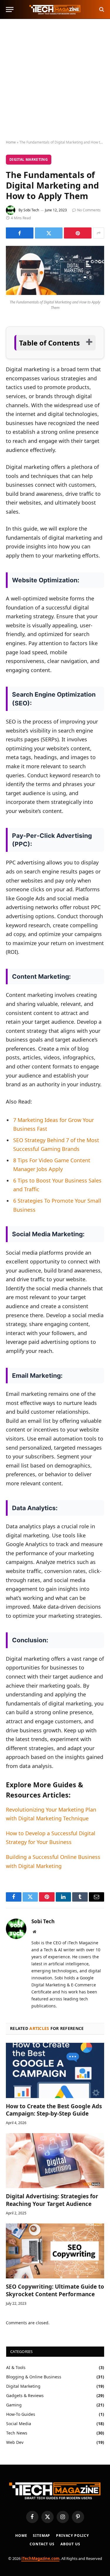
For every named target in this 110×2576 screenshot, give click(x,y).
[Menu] (10, 10)
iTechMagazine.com (40, 2558)
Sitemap (42, 2536)
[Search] (101, 10)
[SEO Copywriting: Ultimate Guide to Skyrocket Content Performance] (55, 2251)
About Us (70, 2544)
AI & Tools (16, 2367)
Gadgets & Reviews (25, 2395)
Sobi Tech (31, 210)
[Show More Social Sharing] (99, 233)
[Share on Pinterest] (78, 233)
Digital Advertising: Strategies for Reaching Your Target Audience (52, 2200)
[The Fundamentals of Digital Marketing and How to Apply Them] (55, 293)
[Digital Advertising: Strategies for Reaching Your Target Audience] (55, 2161)
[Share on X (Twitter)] (49, 233)
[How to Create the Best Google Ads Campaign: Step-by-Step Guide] (55, 2070)
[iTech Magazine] (55, 10)
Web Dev (15, 2442)
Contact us (42, 2544)
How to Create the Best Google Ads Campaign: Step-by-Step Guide (54, 2110)
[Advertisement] (55, 80)
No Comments (89, 210)
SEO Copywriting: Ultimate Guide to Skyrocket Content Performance (55, 2290)
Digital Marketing (29, 159)
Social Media (19, 2424)
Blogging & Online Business (34, 2377)
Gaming (14, 2405)
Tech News (17, 2433)
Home (11, 142)
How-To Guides (21, 2414)
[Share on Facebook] (20, 233)
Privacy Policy (72, 2536)
